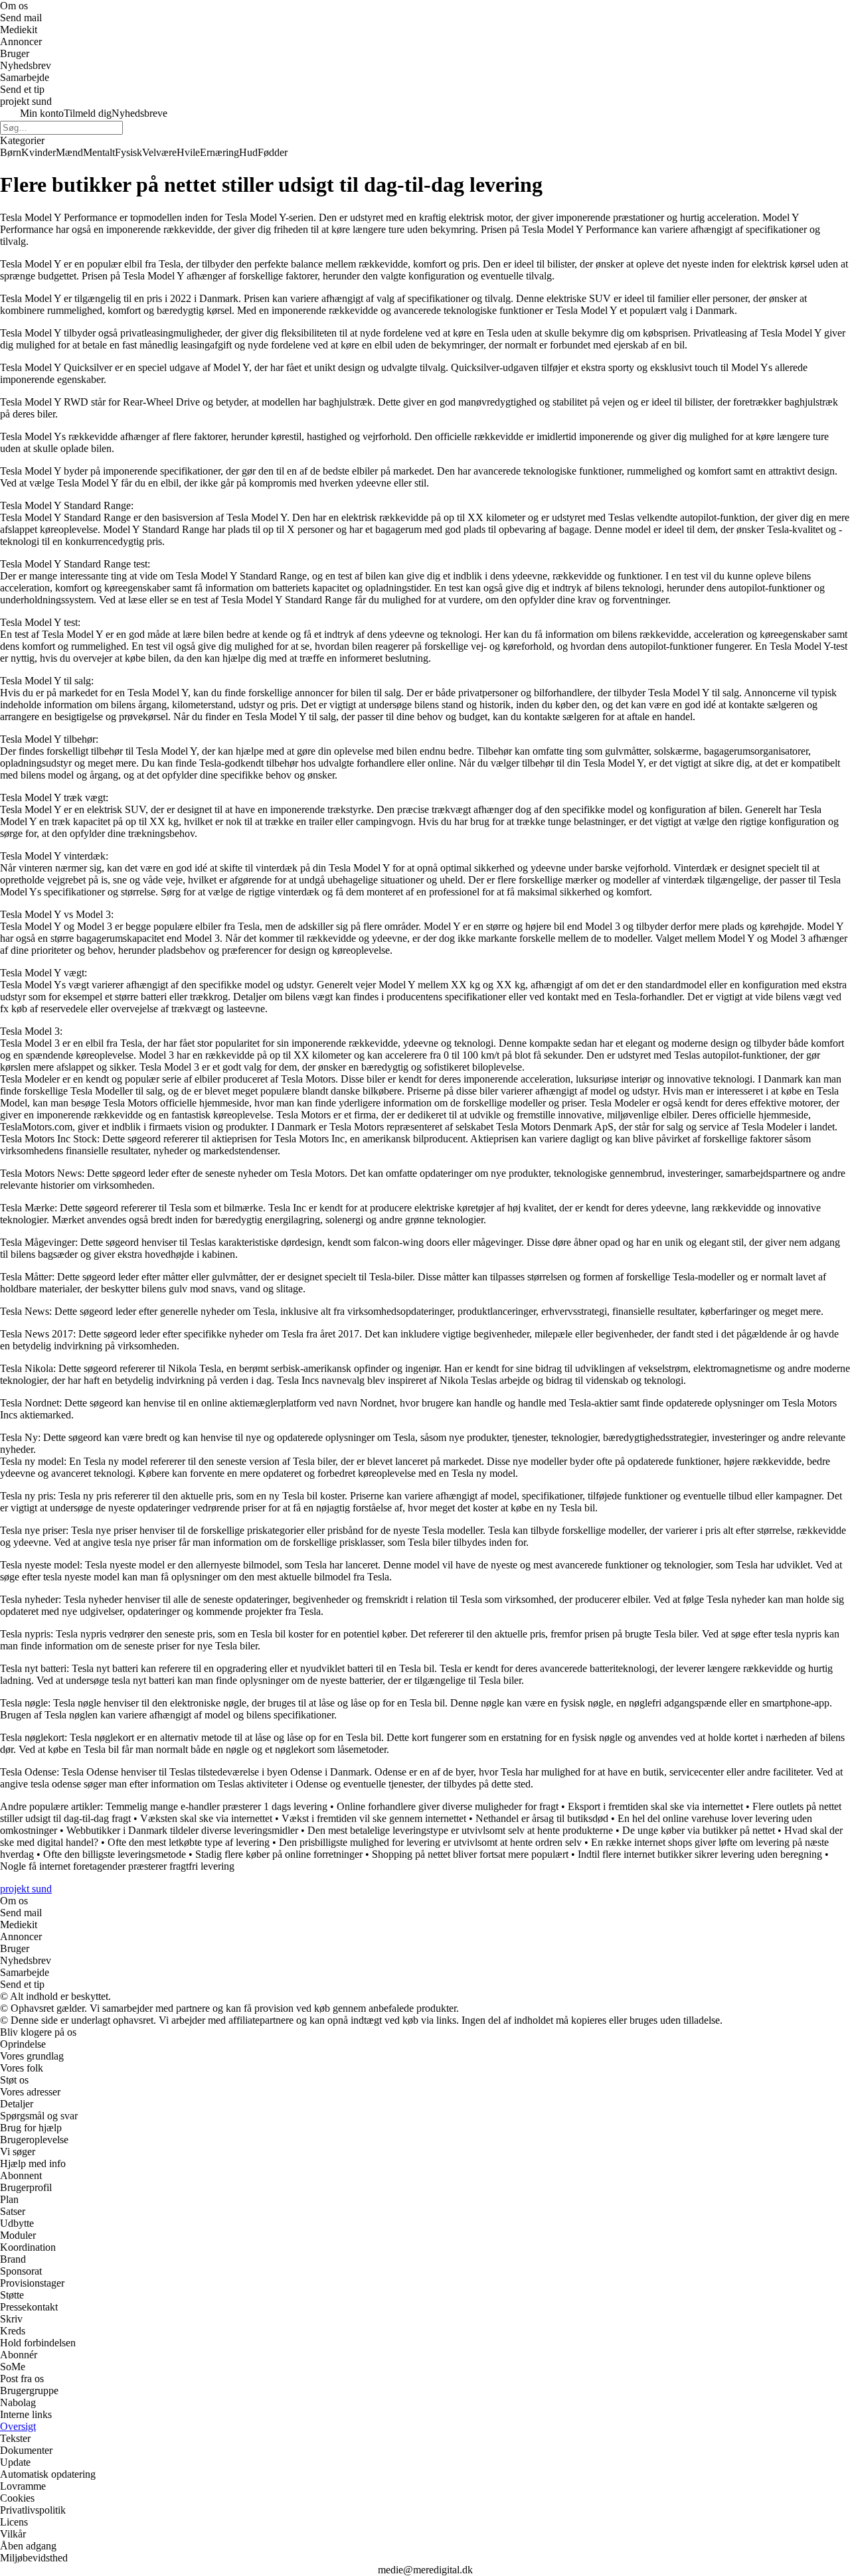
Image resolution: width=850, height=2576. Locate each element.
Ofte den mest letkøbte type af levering (189, 1842)
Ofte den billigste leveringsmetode (115, 1854)
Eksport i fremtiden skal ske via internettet (655, 1806)
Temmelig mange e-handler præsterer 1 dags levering (216, 1806)
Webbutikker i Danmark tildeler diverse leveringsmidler (182, 1830)
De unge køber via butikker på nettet (699, 1830)
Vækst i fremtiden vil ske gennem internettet (374, 1818)
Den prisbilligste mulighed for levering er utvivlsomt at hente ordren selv (430, 1842)
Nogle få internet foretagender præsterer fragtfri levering (117, 1866)
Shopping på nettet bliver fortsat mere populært (470, 1854)
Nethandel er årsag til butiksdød (542, 1818)
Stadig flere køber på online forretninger (279, 1854)
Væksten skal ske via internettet (206, 1818)
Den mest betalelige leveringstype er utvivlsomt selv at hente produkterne (460, 1830)
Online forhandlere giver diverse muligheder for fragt (448, 1806)
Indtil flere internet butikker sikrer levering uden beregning (700, 1854)
